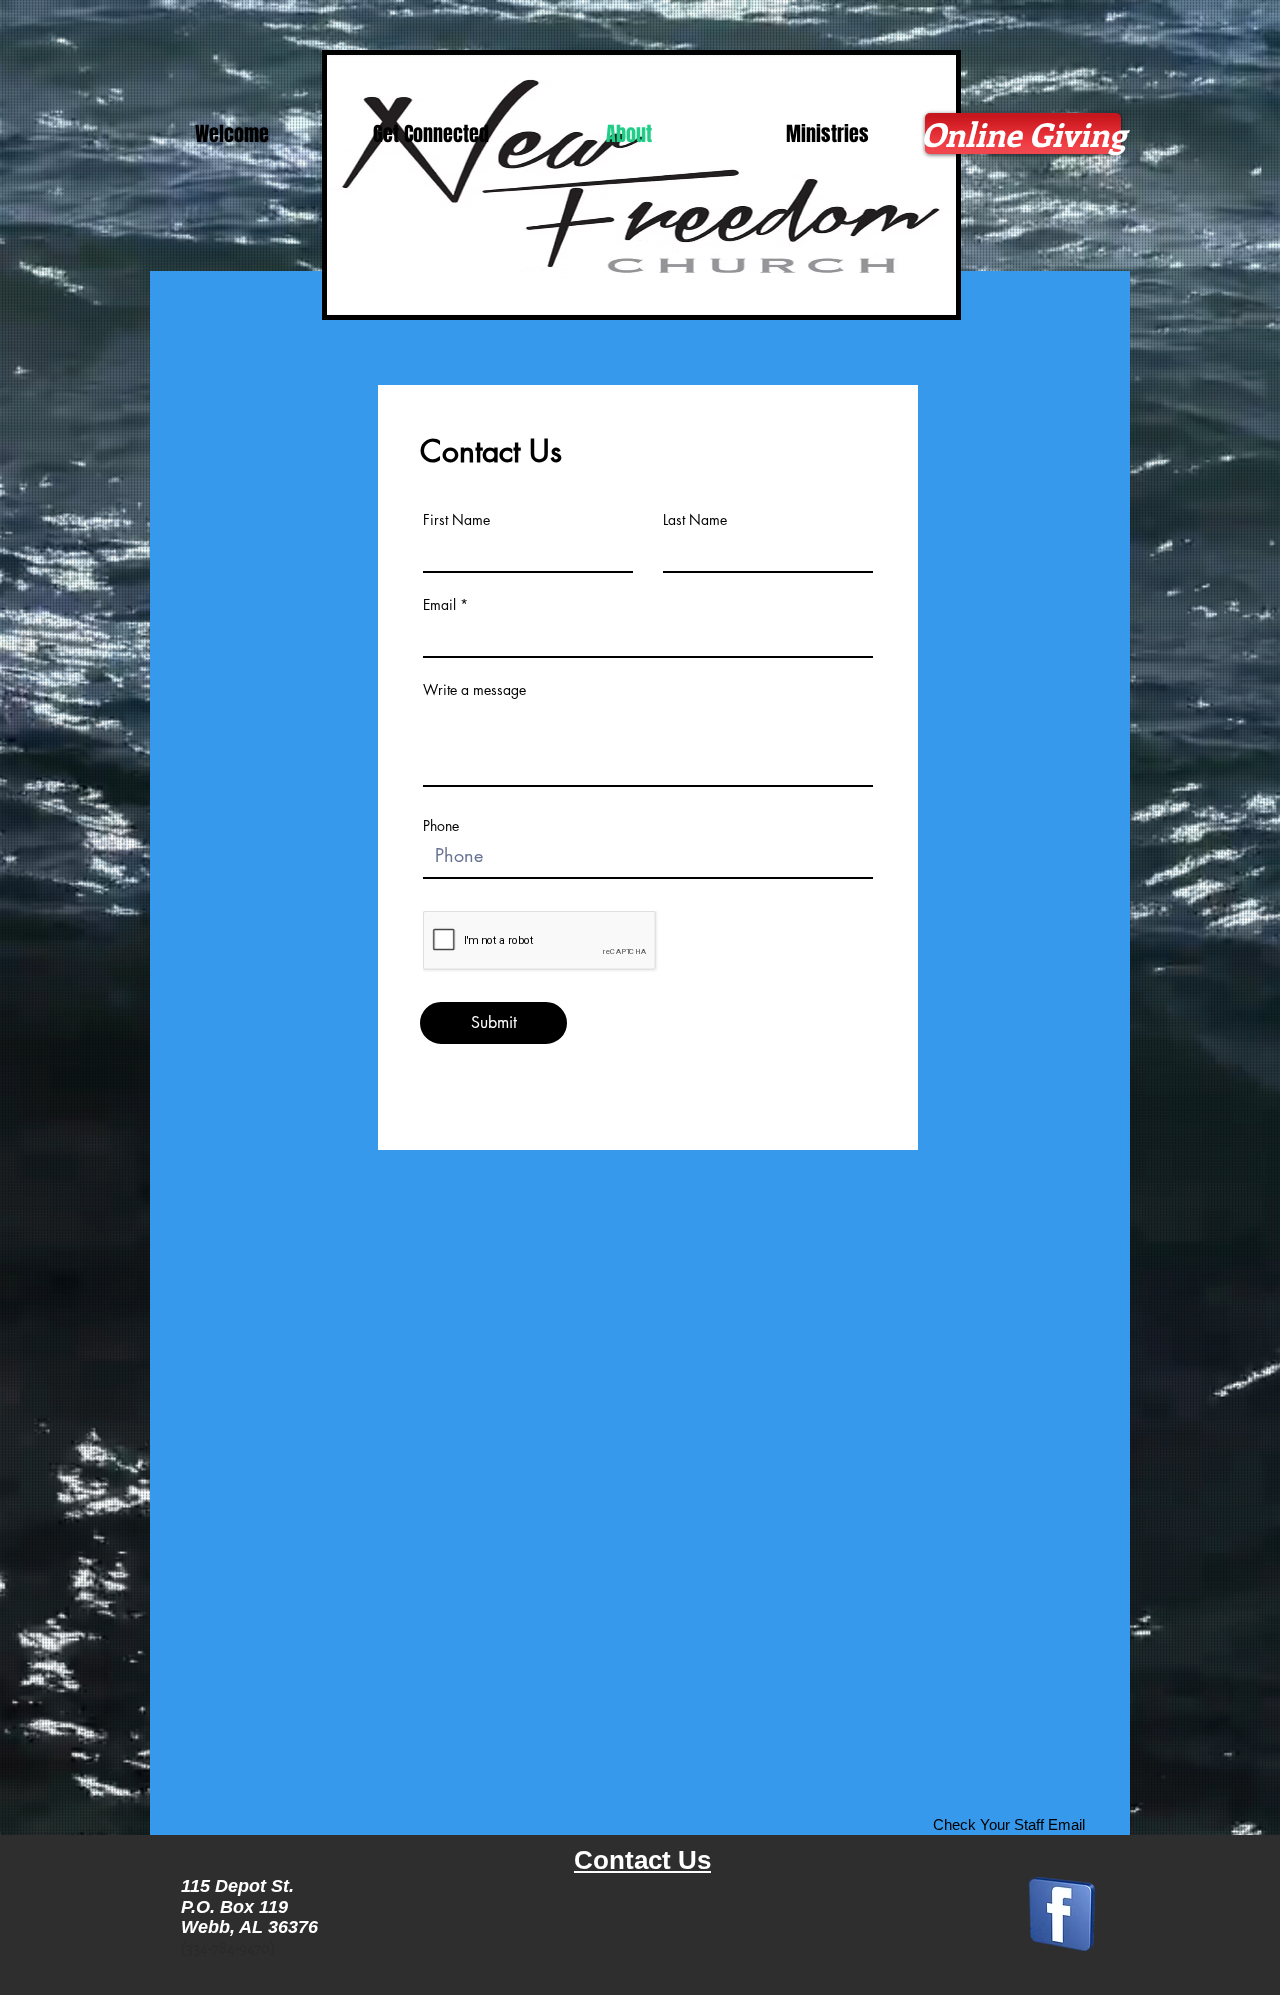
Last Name (695, 520)
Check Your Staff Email (1009, 1824)
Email (439, 605)
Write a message (474, 690)
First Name (456, 520)
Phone (441, 826)
